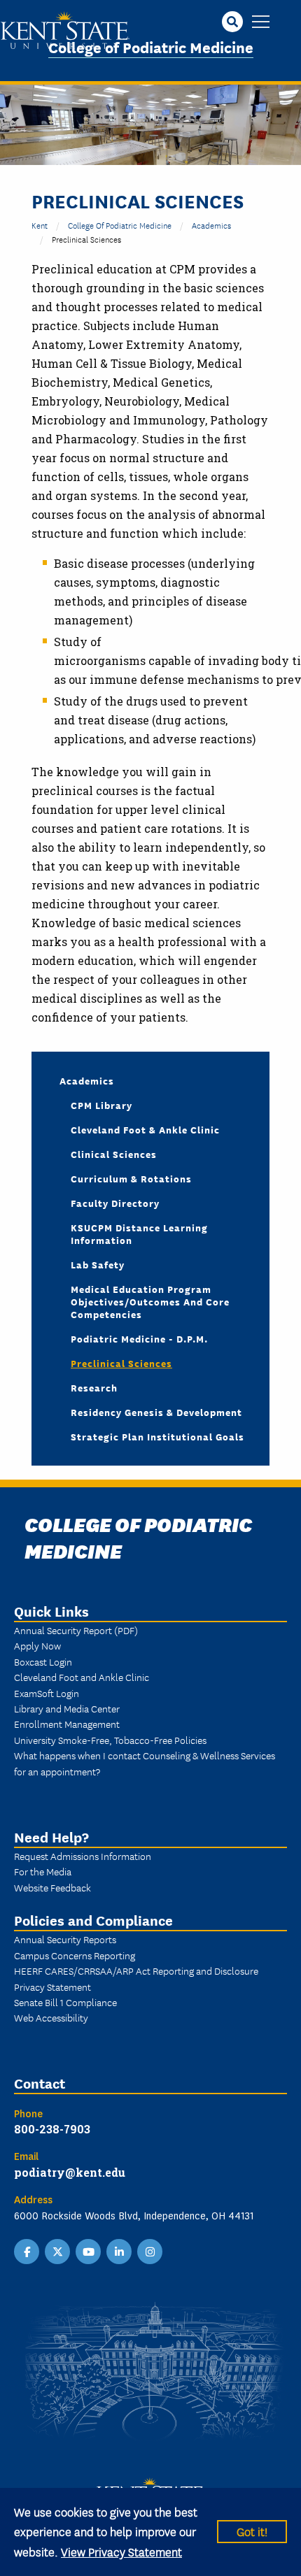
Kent (40, 225)
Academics (211, 225)
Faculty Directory (115, 1203)
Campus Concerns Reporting (75, 1955)
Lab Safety (98, 1264)
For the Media (43, 1871)
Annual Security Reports (65, 1939)
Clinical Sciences (114, 1154)
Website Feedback (52, 1887)
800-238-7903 (52, 2129)
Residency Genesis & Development (156, 1412)
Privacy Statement (52, 1987)
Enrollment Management (67, 1724)
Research (94, 1387)
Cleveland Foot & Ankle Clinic (145, 1129)
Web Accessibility (51, 2017)
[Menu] (261, 23)
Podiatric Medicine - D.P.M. (139, 1338)
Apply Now (37, 1645)
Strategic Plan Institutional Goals (157, 1436)
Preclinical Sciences (121, 1363)
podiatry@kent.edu (70, 2172)
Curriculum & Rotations (131, 1178)
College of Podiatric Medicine (151, 46)
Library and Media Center (67, 1708)
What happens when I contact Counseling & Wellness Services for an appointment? (145, 1763)
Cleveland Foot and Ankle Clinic (82, 1677)
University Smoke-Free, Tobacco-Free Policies (110, 1740)
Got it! (252, 2531)
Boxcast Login (43, 1661)
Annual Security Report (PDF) (76, 1630)
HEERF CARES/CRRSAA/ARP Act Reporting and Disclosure (136, 1970)
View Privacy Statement (121, 2551)
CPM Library (101, 1105)
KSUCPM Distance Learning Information (139, 1233)
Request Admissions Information (83, 1856)
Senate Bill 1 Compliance (65, 2002)
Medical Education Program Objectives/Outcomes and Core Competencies (150, 1301)
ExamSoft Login (47, 1693)
